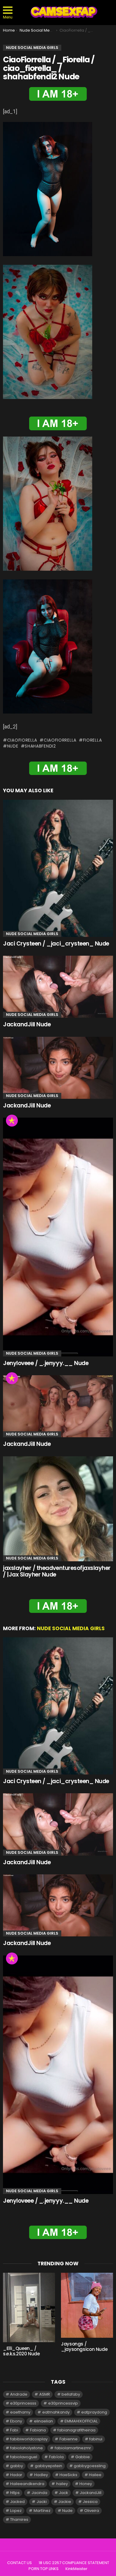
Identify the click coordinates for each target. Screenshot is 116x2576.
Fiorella (92, 740)
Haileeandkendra (27, 2484)
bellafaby (71, 2394)
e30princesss (23, 2403)
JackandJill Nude (27, 1024)
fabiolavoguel (24, 2457)
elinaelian (43, 2421)
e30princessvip (63, 2403)
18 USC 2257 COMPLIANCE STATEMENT (74, 2563)
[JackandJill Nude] (58, 987)
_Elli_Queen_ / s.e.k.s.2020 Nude (21, 2351)
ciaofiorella (22, 740)
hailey (62, 2484)
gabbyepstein (48, 2466)
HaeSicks (68, 2475)
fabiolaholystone (26, 2448)
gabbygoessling (90, 2466)
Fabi (14, 2430)
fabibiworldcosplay (29, 2439)
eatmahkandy (56, 2412)
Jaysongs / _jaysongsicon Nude (84, 2347)
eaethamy (20, 2412)
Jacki (42, 2502)
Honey (86, 2484)
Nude (13, 746)
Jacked (17, 2502)
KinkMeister (76, 2569)
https (15, 2493)
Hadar (16, 2475)
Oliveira (92, 2511)
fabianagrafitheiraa (76, 2430)
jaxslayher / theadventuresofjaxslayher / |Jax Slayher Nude (57, 1571)
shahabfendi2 (40, 746)
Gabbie (83, 2457)
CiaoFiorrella (60, 740)
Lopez (16, 2511)
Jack (64, 2493)
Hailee (95, 2475)
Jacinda (39, 2493)
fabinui (96, 2439)
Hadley (41, 2475)
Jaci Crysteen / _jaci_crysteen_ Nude (56, 944)
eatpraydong (94, 2412)
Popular (12, 1121)
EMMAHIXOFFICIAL (81, 2421)
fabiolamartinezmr (73, 2448)
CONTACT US (19, 2563)
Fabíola (56, 2457)
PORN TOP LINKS (44, 2569)
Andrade (19, 2394)
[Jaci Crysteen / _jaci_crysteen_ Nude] (58, 868)
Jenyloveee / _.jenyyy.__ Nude (46, 1363)
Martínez (42, 2511)
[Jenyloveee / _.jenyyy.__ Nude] (58, 1237)
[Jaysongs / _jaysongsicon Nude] (87, 2305)
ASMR (45, 2394)
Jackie (65, 2502)
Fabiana (38, 2430)
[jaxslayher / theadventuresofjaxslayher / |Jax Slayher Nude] (58, 1509)
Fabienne (69, 2439)
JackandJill (91, 2493)
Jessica (90, 2502)
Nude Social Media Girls (32, 934)
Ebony (16, 2421)
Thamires (19, 2519)
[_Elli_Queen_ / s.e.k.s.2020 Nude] (29, 2307)
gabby (17, 2466)
